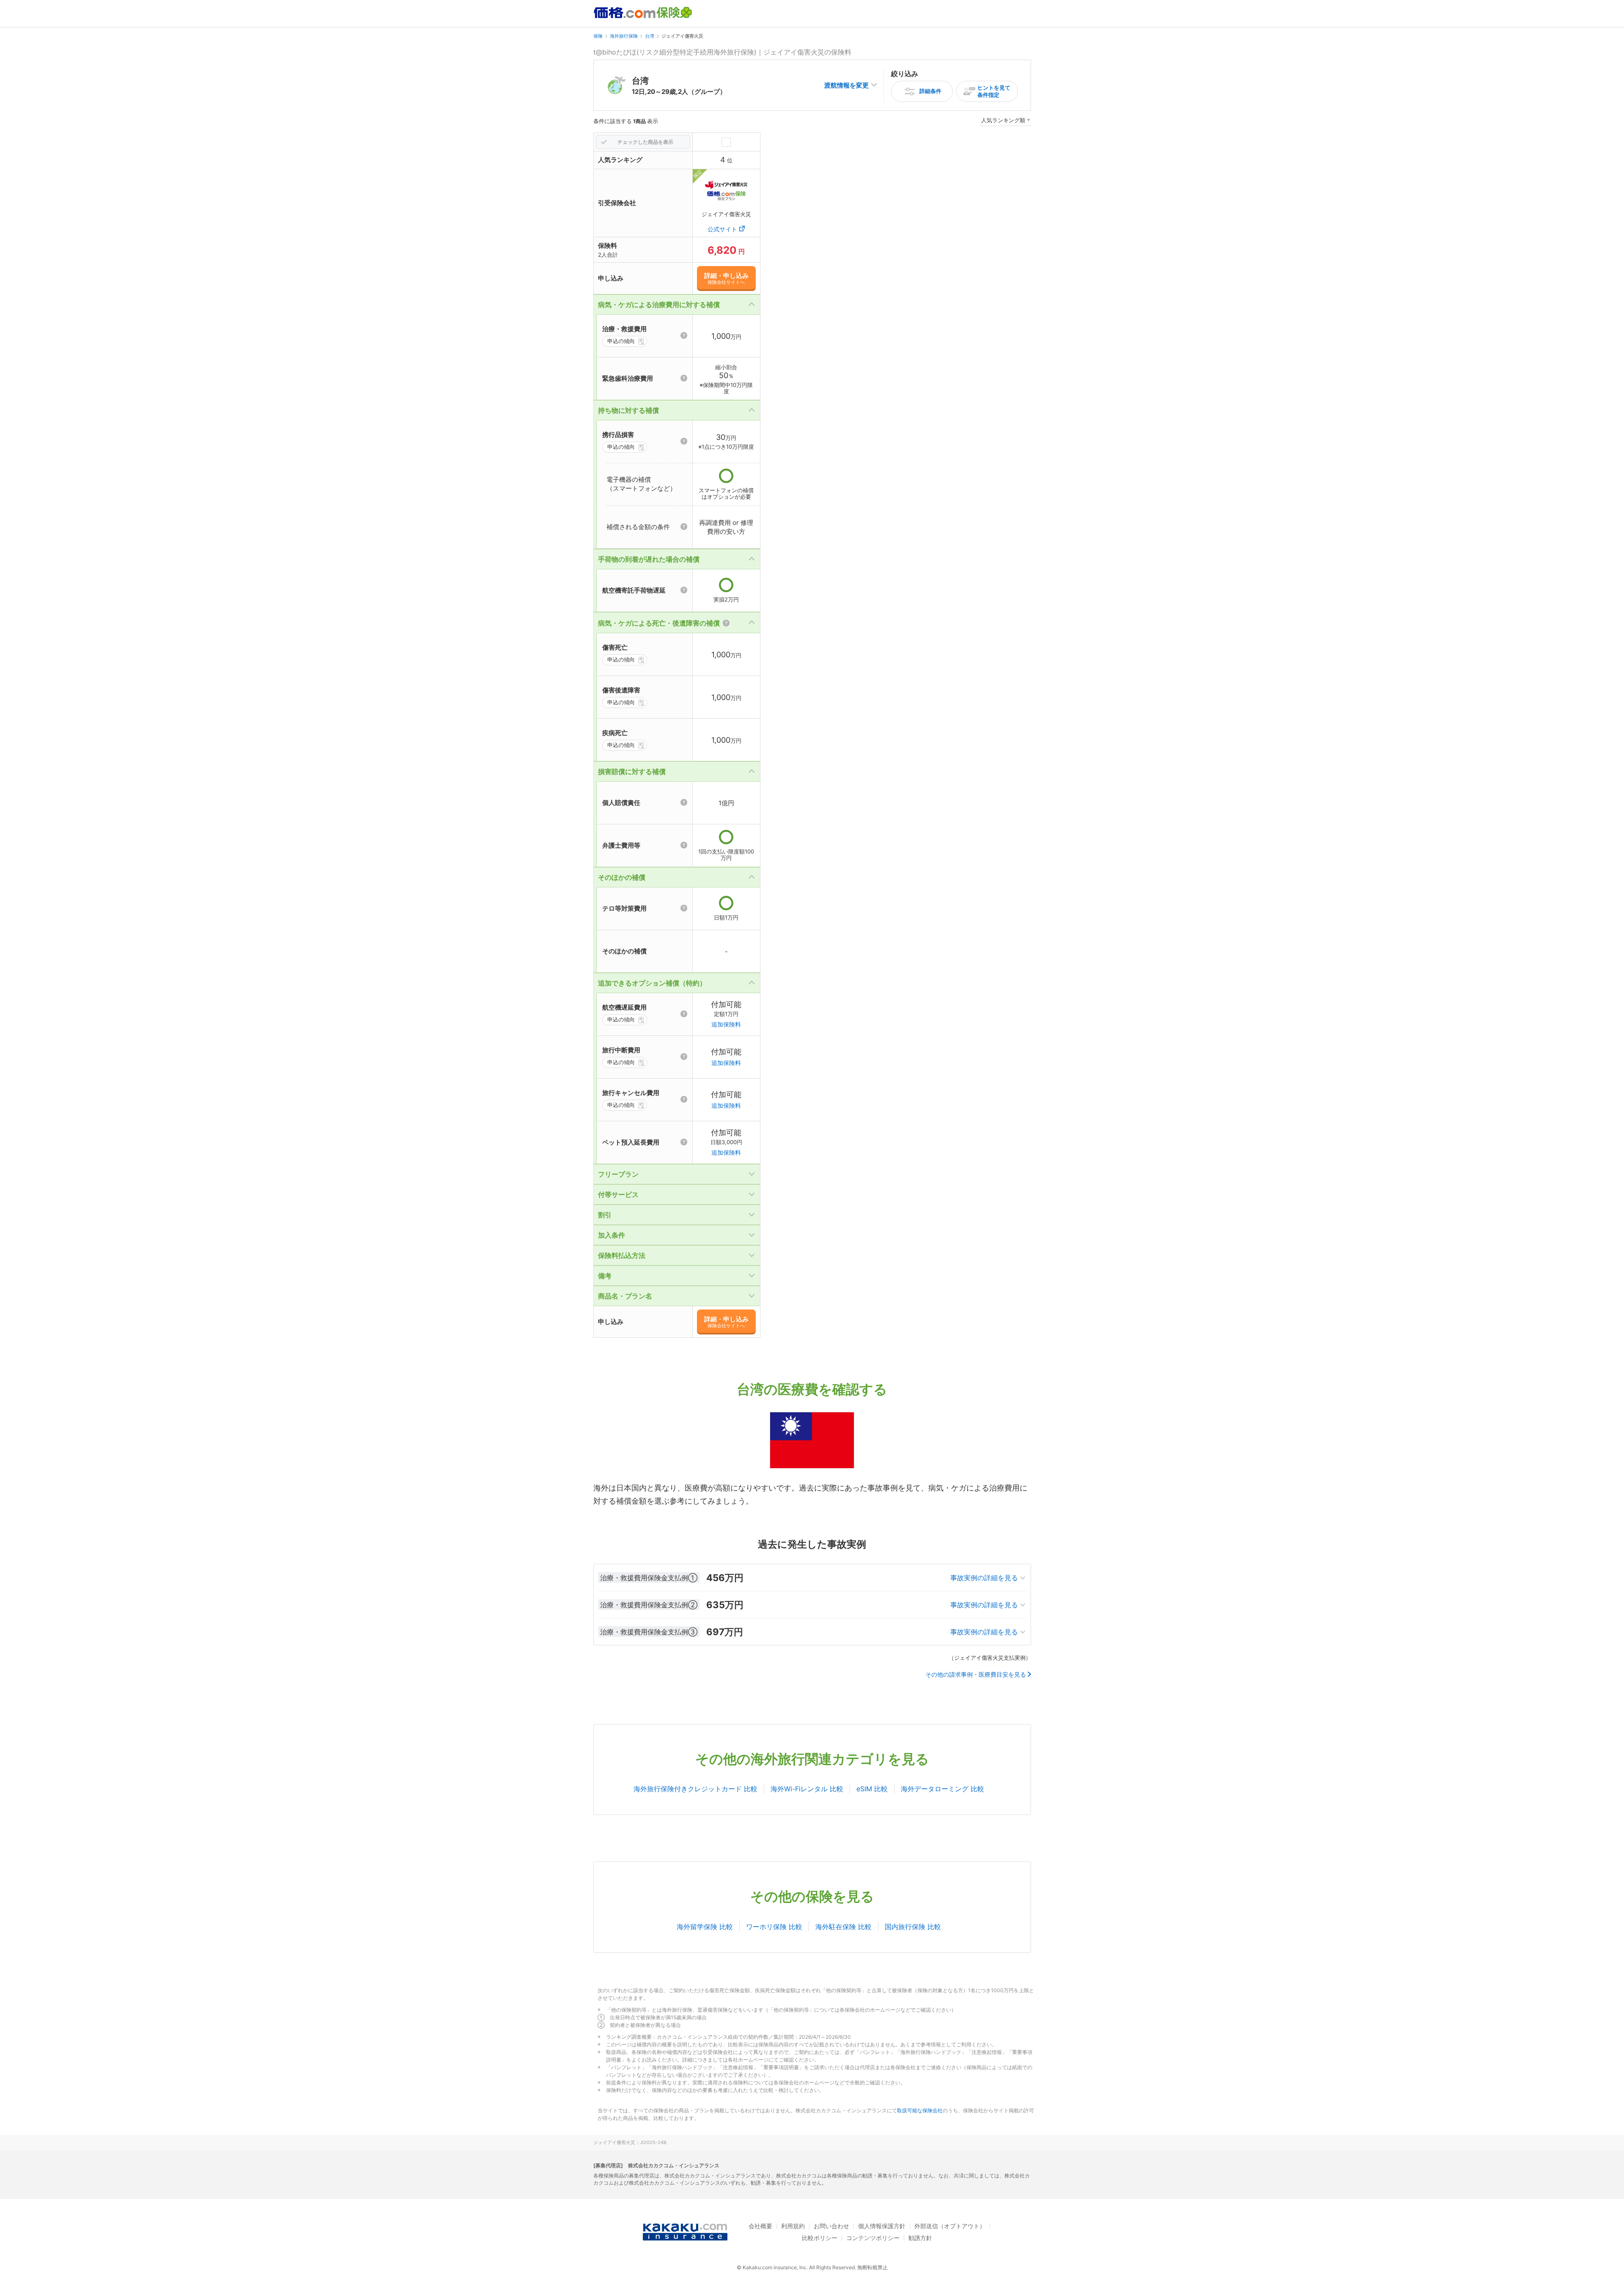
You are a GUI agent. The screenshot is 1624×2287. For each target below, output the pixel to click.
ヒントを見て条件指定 (994, 91)
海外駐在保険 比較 (844, 1927)
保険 (598, 36)
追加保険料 (726, 1024)
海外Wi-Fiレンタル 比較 (807, 1789)
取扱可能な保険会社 (920, 2110)
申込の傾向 (621, 341)
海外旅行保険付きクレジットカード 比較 (695, 1789)
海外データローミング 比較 (942, 1789)
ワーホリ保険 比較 (774, 1927)
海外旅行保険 (624, 36)
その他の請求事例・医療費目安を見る (976, 1675)
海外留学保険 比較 (705, 1927)
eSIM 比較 (872, 1789)
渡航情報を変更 (846, 85)
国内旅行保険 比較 (913, 1927)
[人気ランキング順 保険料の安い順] (1006, 122)
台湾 (650, 36)
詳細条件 (930, 91)
